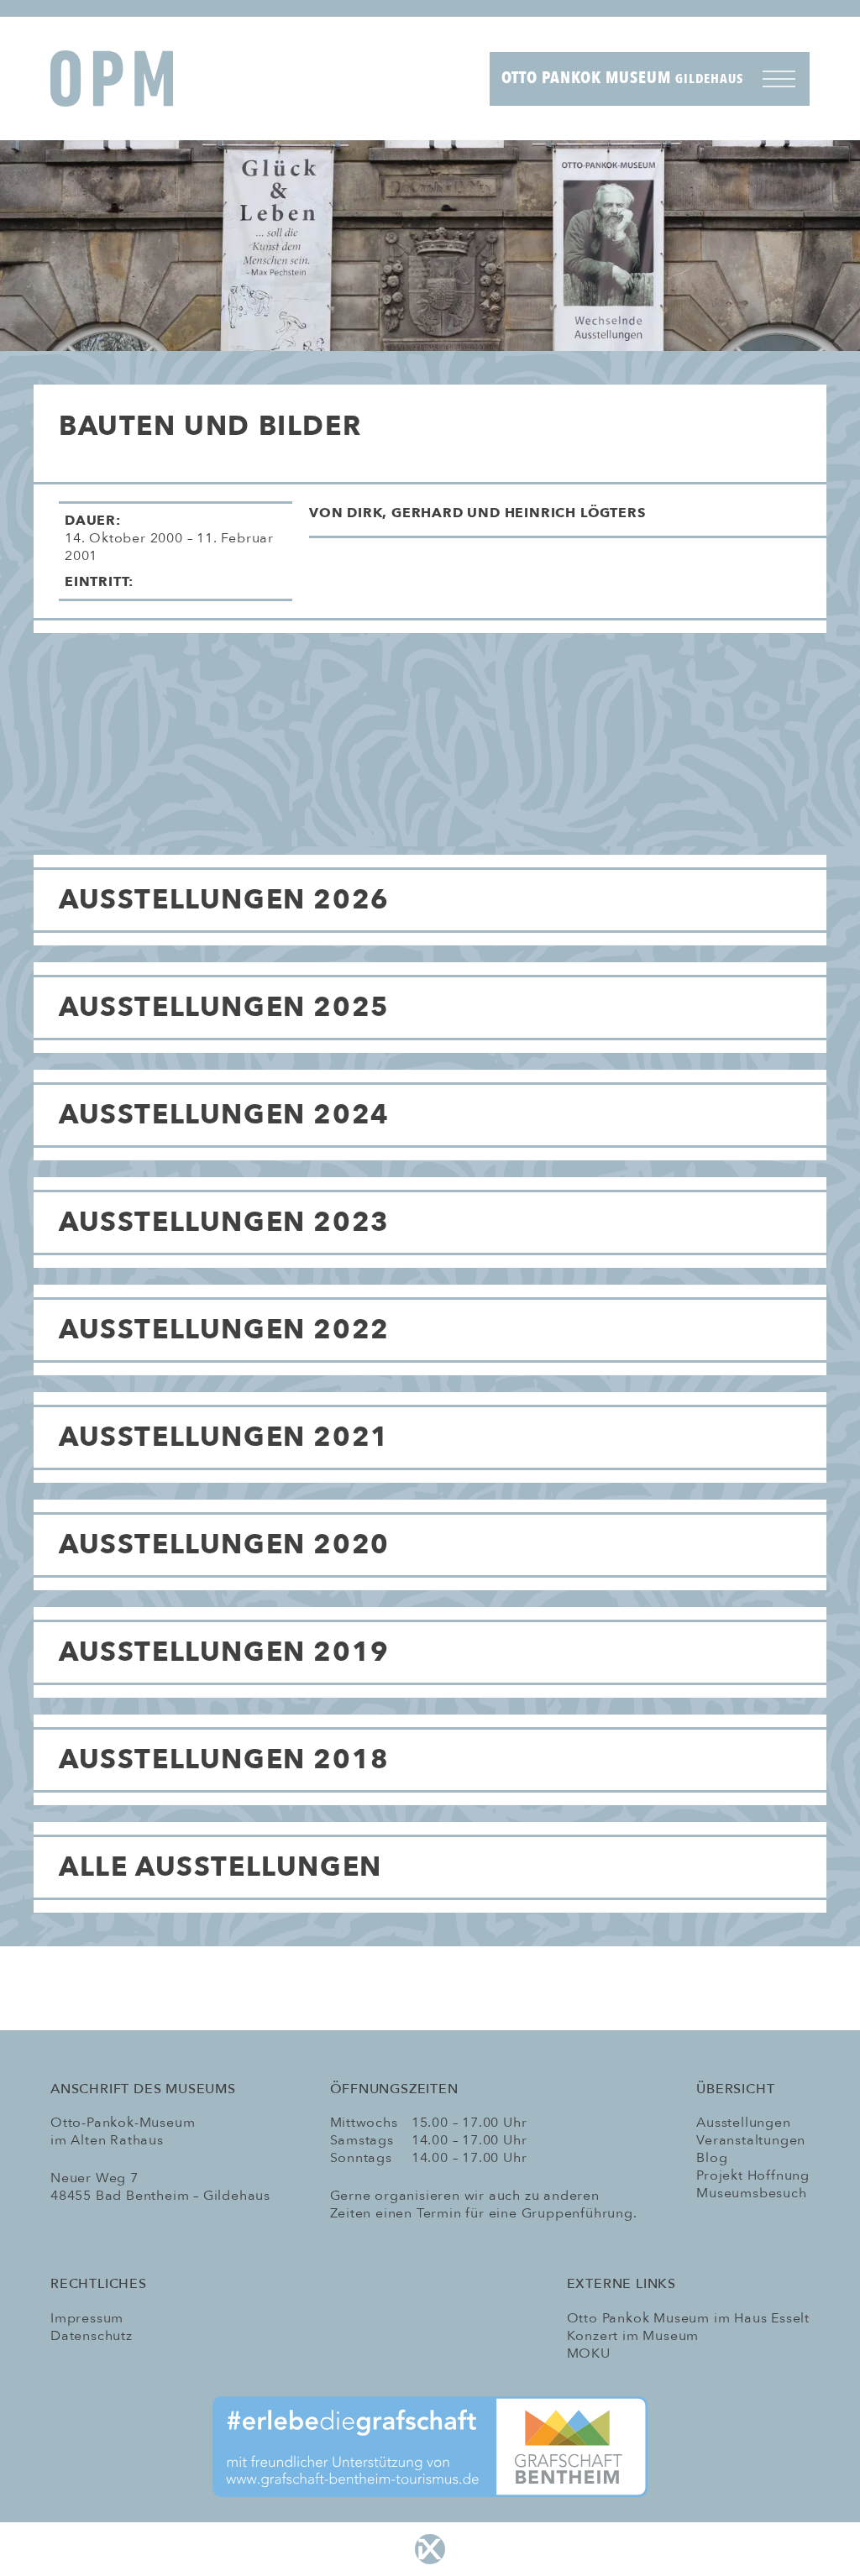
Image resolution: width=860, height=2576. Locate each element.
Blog (712, 2158)
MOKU (589, 2353)
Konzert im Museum (633, 2336)
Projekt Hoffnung (753, 2175)
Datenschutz (92, 2336)
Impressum (87, 2318)
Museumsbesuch (751, 2193)
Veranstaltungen (751, 2140)
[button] (568, 520)
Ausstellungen (743, 2123)
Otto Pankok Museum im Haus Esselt (688, 2318)
